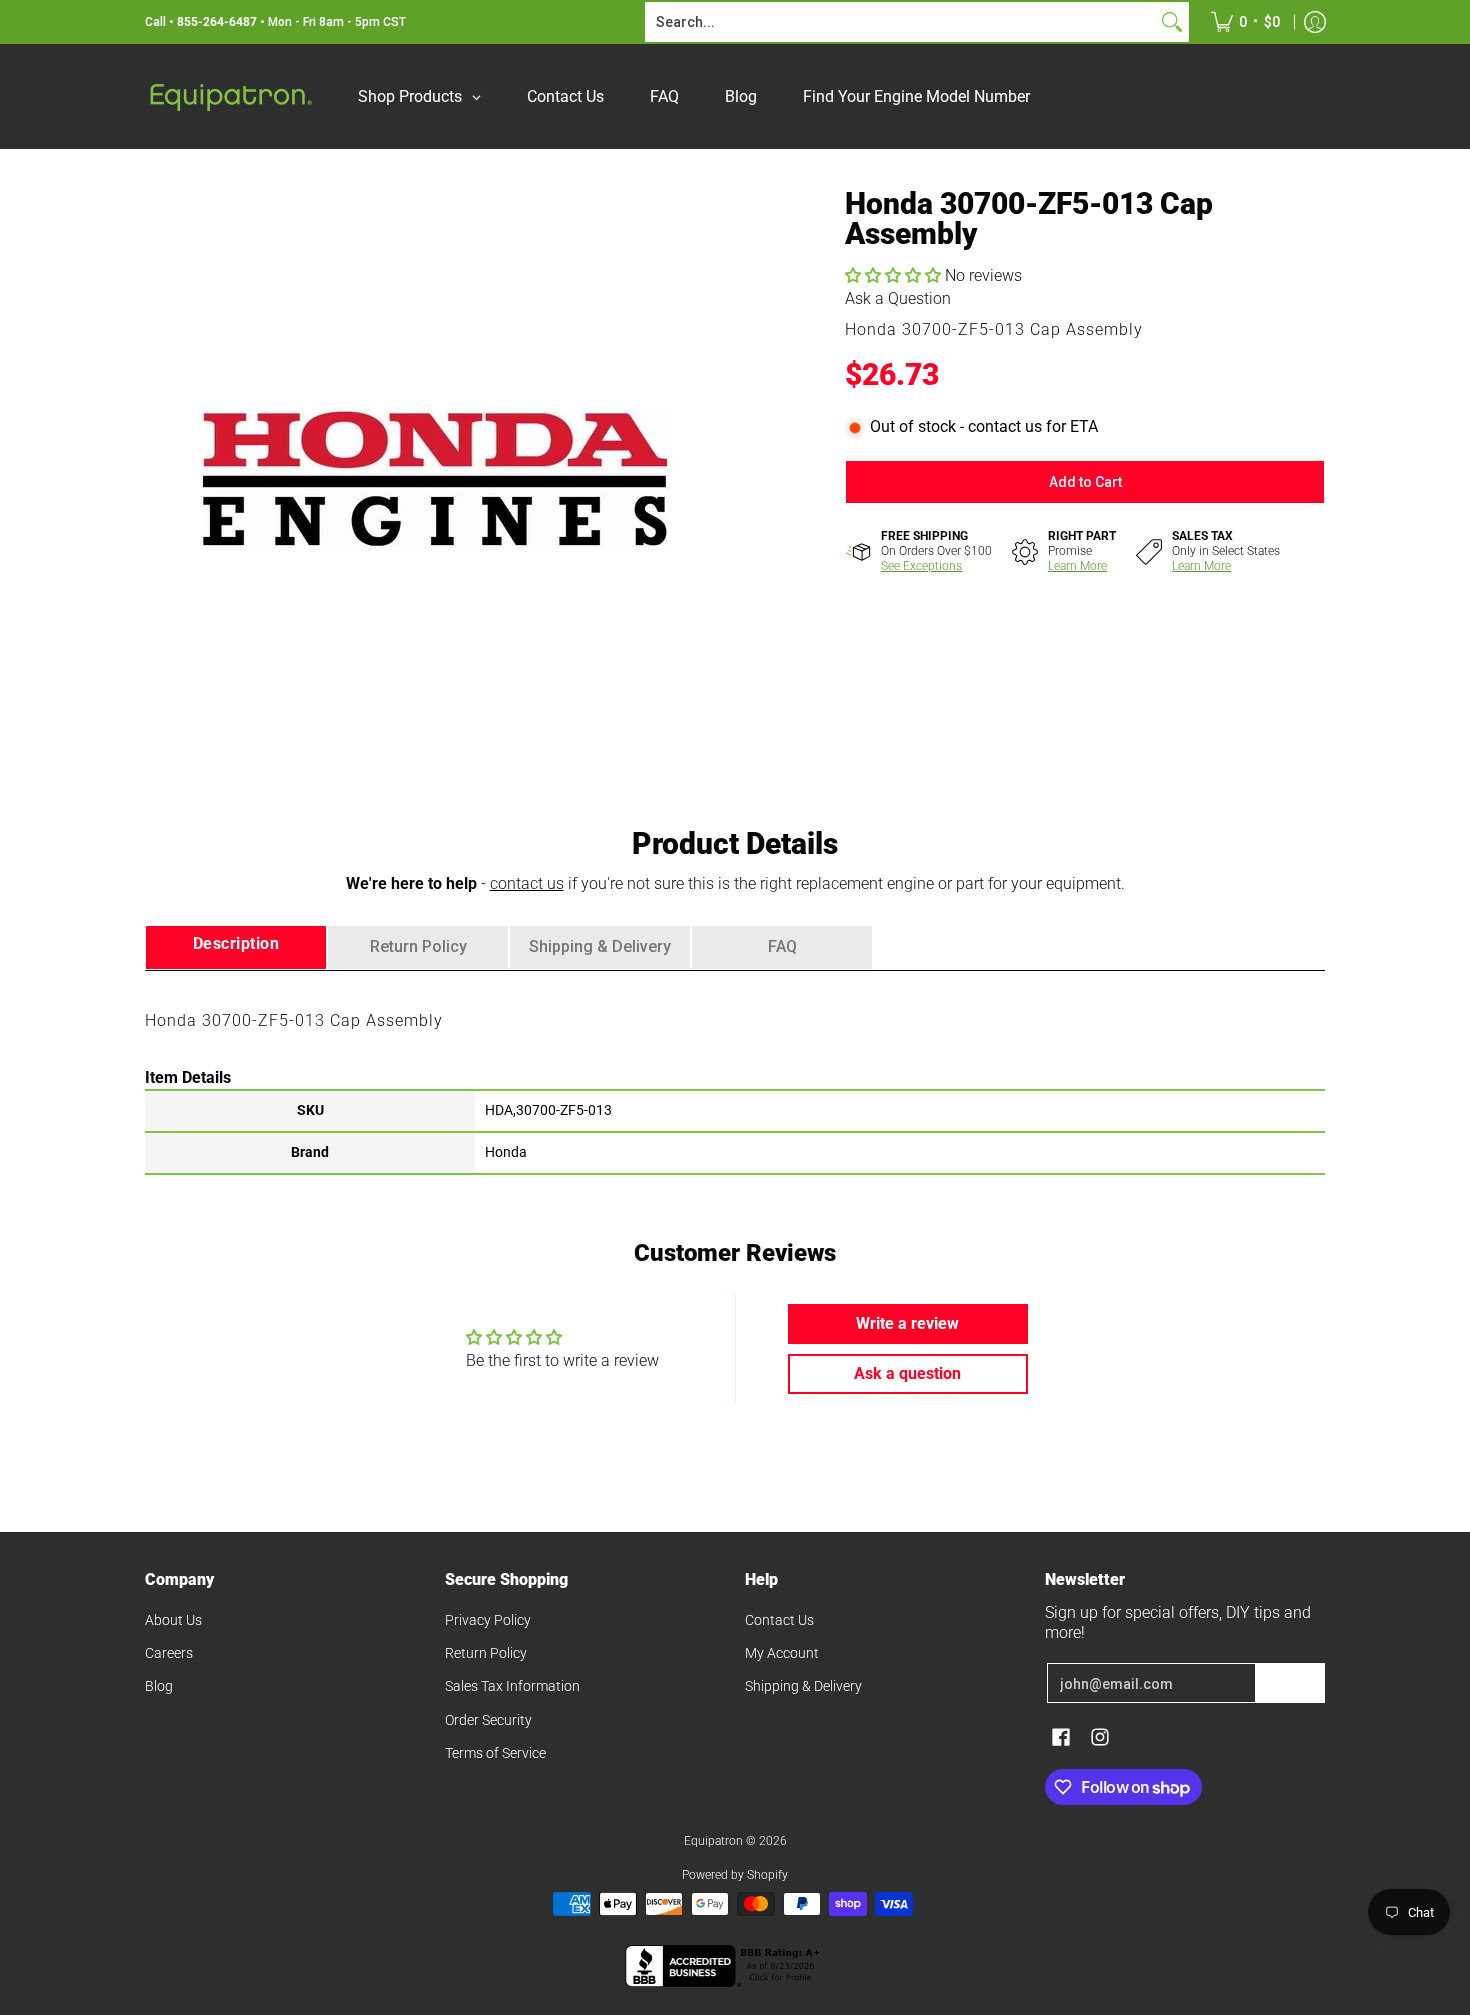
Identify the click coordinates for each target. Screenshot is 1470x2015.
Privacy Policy (488, 1620)
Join (1290, 1683)
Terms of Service (495, 1753)
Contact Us (779, 1620)
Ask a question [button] (907, 1373)
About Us (173, 1620)
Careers (169, 1653)
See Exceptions (921, 566)
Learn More (1077, 566)
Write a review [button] (907, 1323)
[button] (895, 275)
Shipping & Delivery (803, 1686)
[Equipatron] (230, 96)
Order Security (488, 1720)
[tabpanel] (735, 1071)
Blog (159, 1686)
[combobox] (901, 22)
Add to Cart (1085, 482)
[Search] (1172, 22)
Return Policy (486, 1653)
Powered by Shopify (735, 1875)
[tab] (236, 947)
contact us (527, 883)
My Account (782, 1653)
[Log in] (1315, 22)
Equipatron (713, 1841)
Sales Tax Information (512, 1686)
